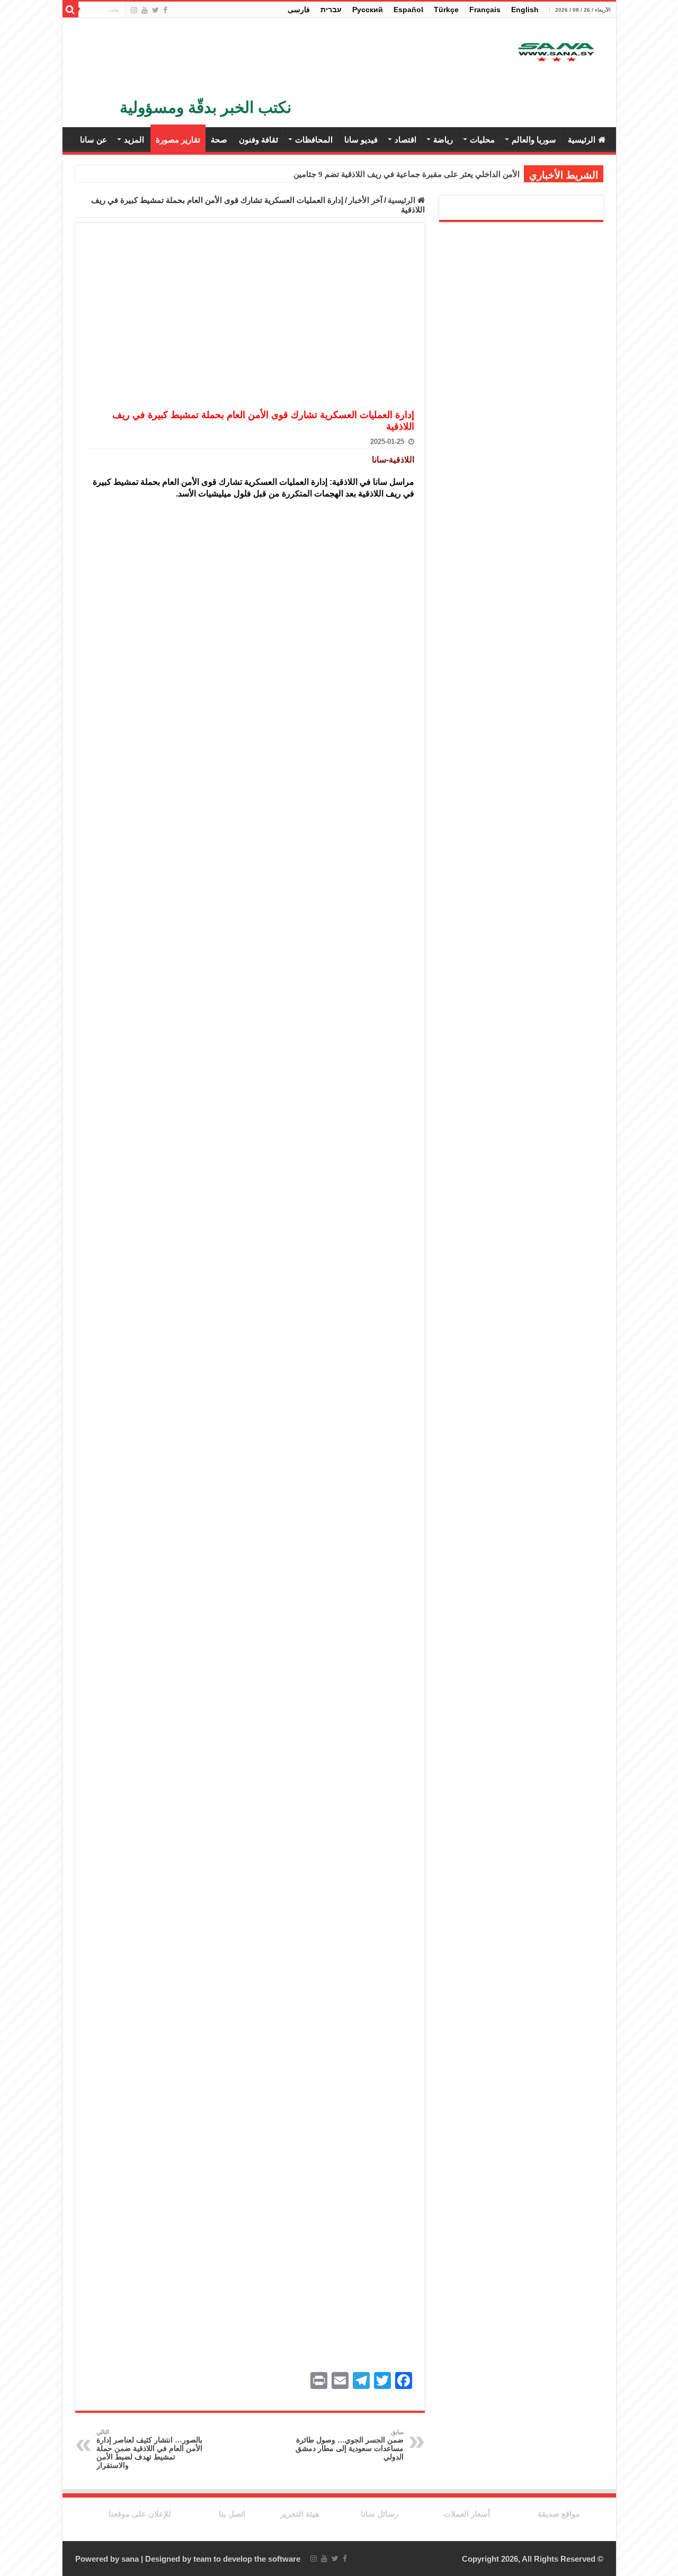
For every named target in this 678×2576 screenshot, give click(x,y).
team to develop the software (247, 2559)
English (525, 10)
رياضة (443, 140)
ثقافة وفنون (258, 140)
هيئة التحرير (300, 2514)
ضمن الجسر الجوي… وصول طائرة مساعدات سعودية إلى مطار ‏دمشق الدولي (350, 2445)
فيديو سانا (361, 140)
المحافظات (314, 140)
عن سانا (93, 140)
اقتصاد (405, 140)
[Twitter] (155, 10)
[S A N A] (555, 53)
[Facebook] (165, 10)
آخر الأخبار (365, 200)
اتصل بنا (232, 2514)
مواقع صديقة (559, 2514)
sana (130, 2559)
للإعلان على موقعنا (140, 2514)
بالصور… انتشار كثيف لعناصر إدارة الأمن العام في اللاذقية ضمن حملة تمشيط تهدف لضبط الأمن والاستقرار (149, 2449)
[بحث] (70, 10)
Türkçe (446, 10)
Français (485, 10)
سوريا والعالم (534, 140)
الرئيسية (582, 140)
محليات (482, 140)
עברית (331, 10)
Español (408, 10)
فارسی (299, 10)
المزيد (134, 140)
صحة (219, 140)
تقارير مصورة (178, 140)
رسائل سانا (380, 2514)
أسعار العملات (467, 2514)
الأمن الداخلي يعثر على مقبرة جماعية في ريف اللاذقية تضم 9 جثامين (407, 174)
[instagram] (134, 10)
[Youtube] (145, 10)
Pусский (368, 10)
